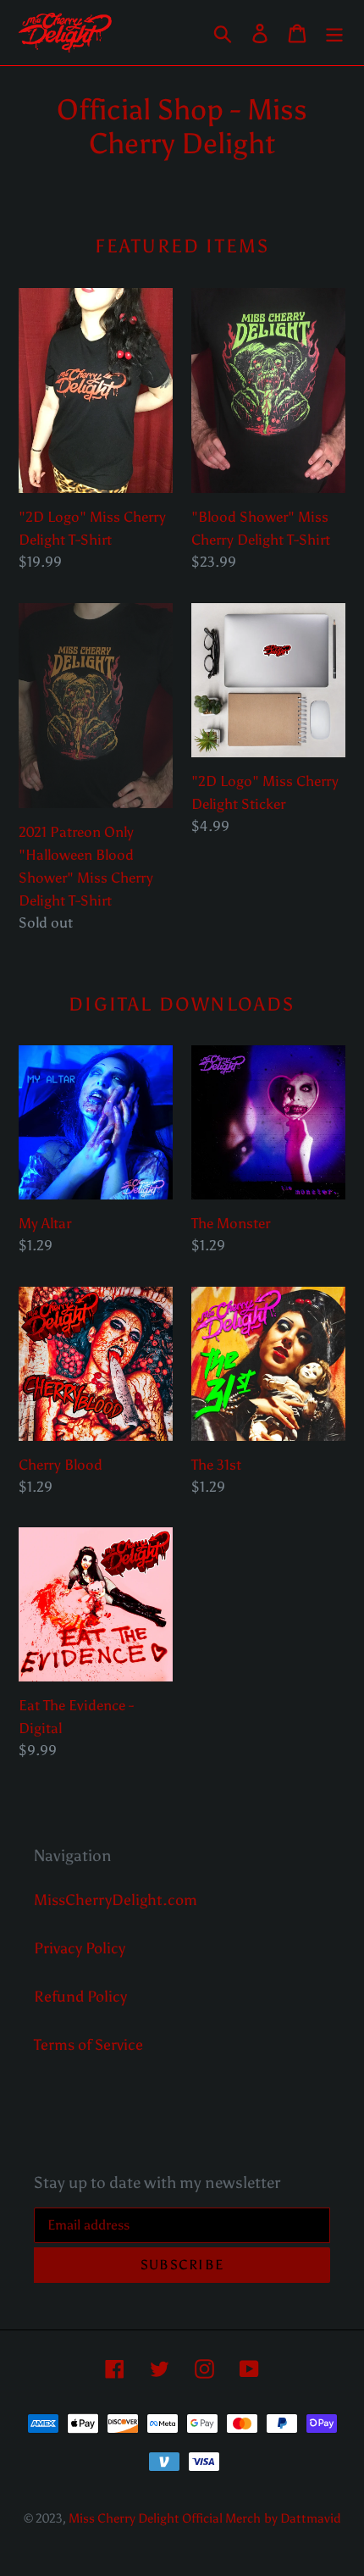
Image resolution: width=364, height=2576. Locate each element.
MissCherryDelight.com (116, 1900)
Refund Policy (80, 1997)
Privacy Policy (80, 1948)
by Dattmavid (303, 2518)
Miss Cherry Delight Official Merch (165, 2518)
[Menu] (334, 33)
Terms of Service (88, 2045)
